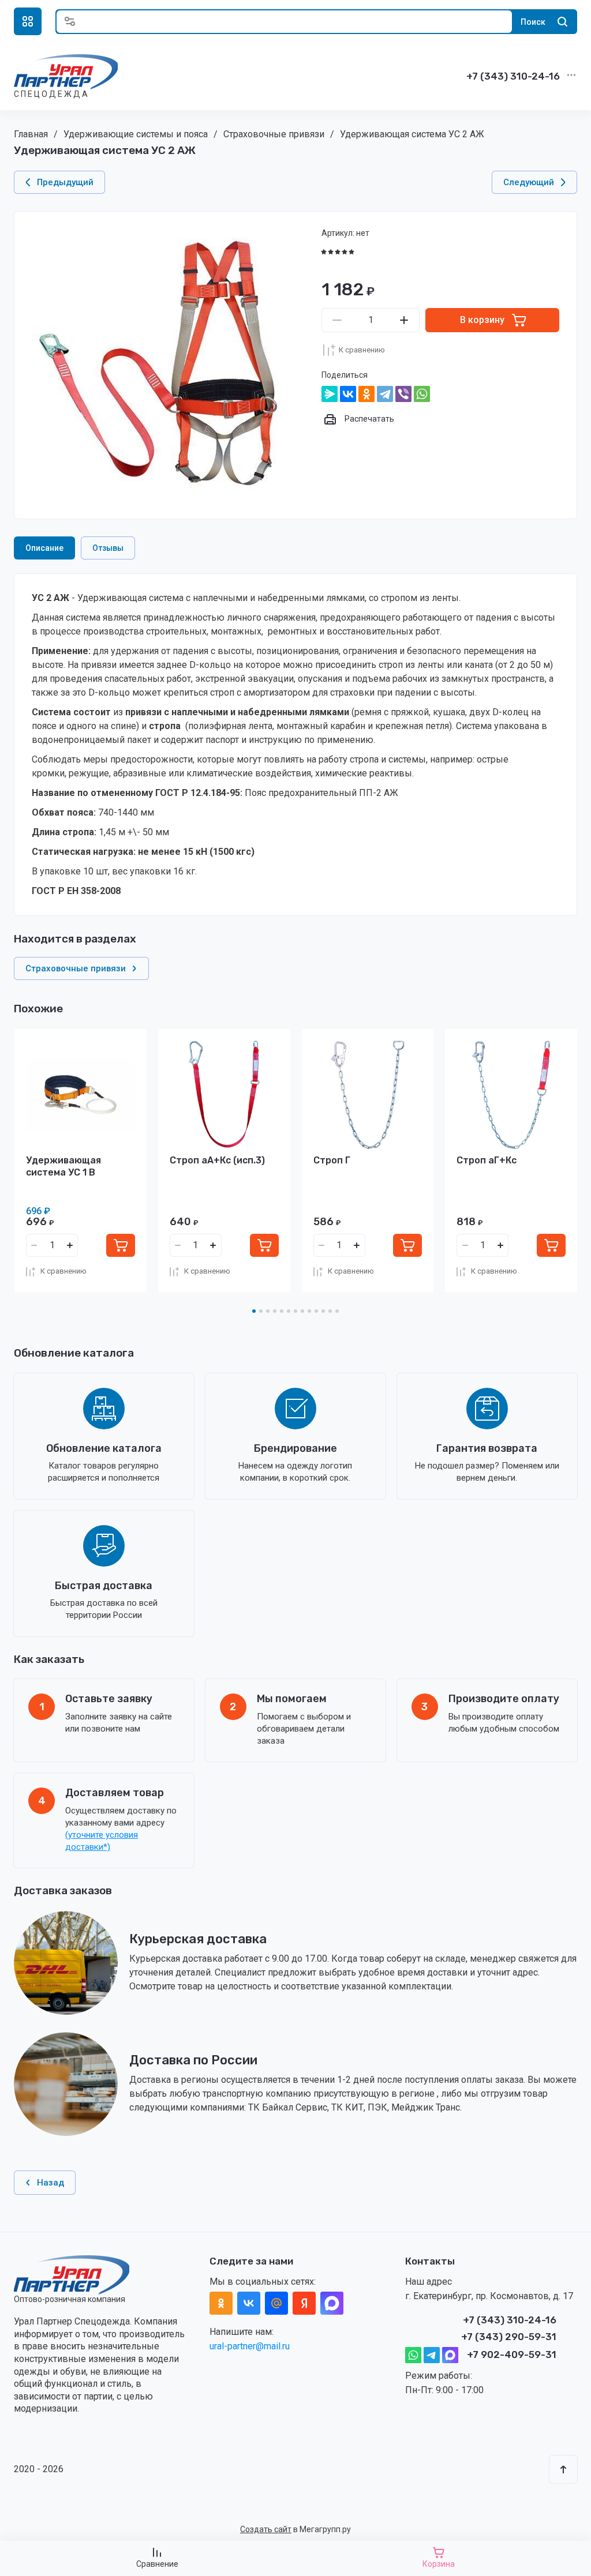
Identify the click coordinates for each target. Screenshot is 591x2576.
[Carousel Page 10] (316, 1311)
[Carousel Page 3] (268, 1311)
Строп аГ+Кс (487, 1160)
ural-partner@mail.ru (250, 2346)
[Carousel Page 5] (282, 1311)
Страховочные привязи (274, 134)
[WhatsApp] (422, 394)
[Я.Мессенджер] (330, 394)
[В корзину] (121, 1245)
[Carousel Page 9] (309, 1311)
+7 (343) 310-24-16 (513, 76)
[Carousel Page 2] (261, 1311)
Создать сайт (266, 2529)
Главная (31, 134)
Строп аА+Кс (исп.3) (217, 1160)
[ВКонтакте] (348, 394)
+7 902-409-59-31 (512, 2355)
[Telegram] (385, 394)
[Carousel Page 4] (275, 1311)
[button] (28, 21)
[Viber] (403, 394)
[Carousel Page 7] (295, 1311)
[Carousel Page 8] (302, 1311)
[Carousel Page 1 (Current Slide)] (254, 1311)
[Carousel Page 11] (323, 1311)
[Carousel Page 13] (337, 1311)
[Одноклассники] (366, 394)
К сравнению (362, 350)
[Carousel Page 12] (330, 1311)
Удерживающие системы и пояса (136, 134)
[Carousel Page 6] (289, 1311)
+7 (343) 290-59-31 (509, 2337)
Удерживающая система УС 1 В (63, 1166)
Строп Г (332, 1160)
